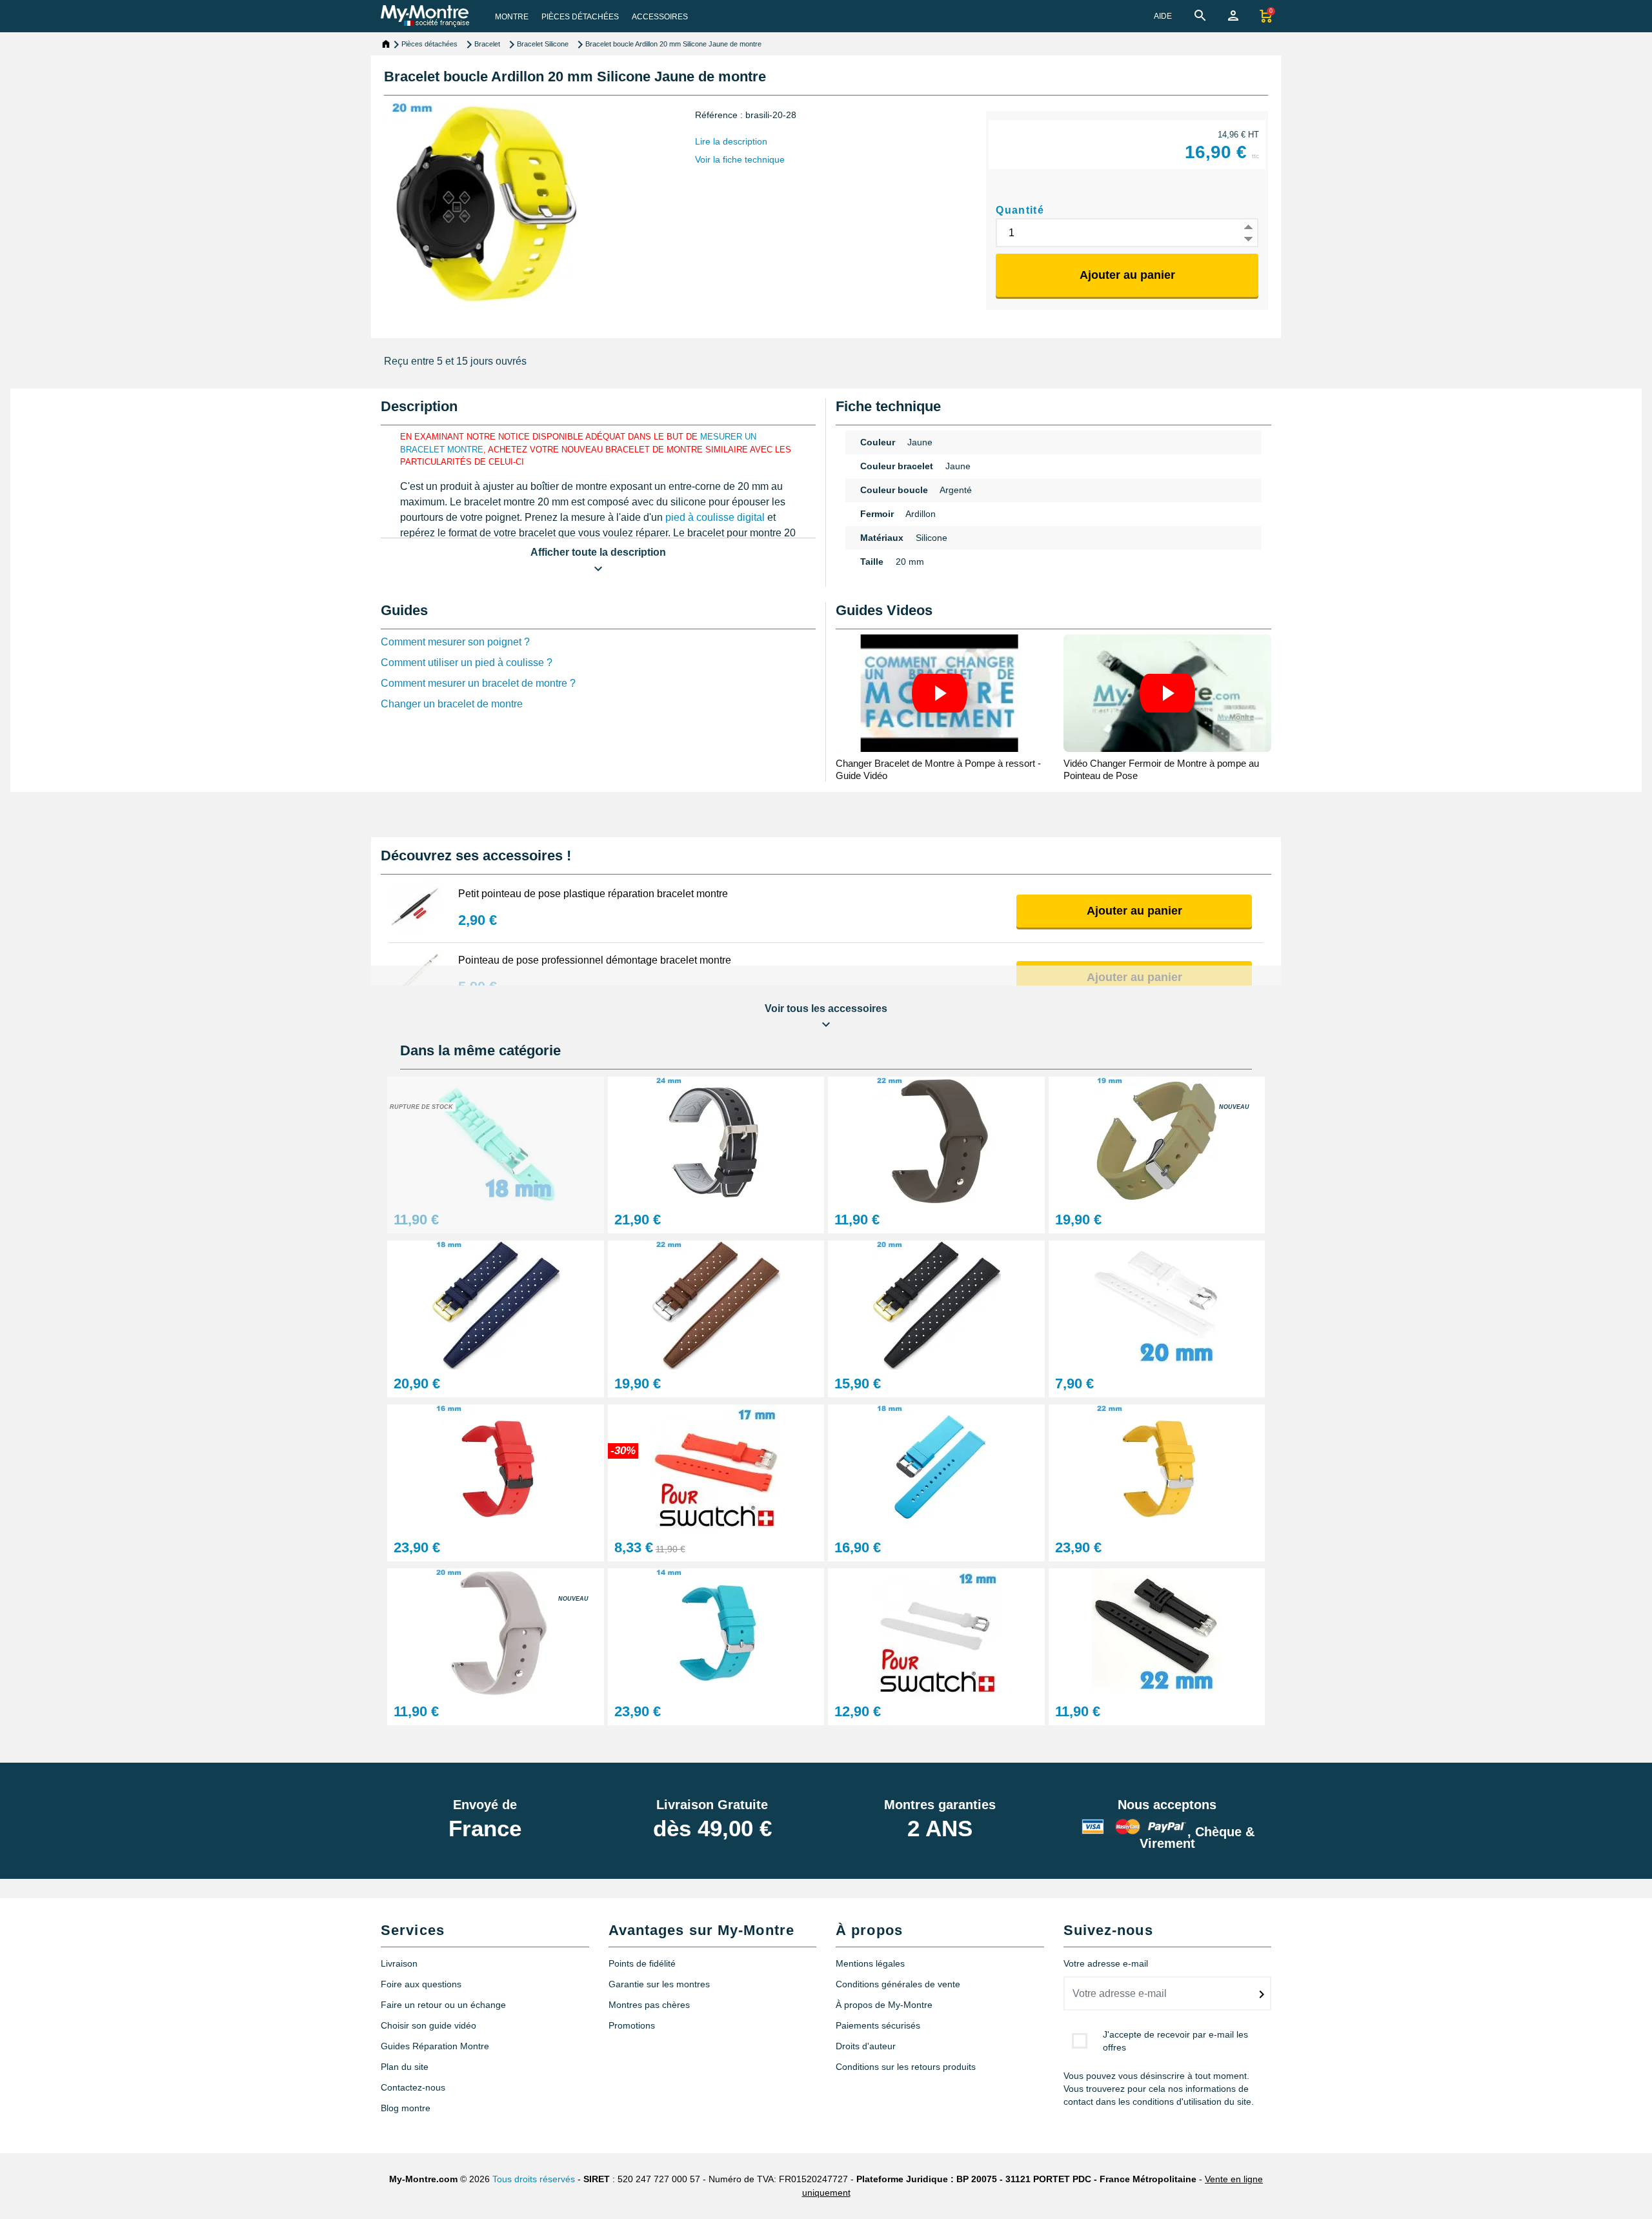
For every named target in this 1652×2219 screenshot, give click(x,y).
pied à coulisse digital (715, 517)
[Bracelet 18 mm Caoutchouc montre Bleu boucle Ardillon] (936, 1469)
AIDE (1163, 16)
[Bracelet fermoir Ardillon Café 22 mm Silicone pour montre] (716, 1305)
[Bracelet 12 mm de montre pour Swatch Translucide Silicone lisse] (936, 1633)
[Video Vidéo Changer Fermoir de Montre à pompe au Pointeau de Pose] (1168, 693)
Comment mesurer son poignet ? (455, 642)
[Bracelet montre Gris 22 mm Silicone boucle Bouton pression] (936, 1141)
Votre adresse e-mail (1106, 1963)
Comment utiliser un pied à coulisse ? (467, 663)
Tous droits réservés (534, 2179)
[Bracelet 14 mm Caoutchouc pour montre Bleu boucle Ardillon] (716, 1633)
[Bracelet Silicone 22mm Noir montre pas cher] (1157, 1633)
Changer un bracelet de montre (452, 704)
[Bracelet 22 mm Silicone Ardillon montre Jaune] (1157, 1469)
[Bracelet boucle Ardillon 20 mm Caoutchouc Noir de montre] (936, 1305)
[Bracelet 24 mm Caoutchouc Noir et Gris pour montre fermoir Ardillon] (716, 1141)
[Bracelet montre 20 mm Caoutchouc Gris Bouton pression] (496, 1633)
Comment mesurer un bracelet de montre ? (478, 683)
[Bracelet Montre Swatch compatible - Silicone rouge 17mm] (716, 1469)
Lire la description (731, 141)
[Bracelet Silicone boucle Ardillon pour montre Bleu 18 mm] (496, 1305)
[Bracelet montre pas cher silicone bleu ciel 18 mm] (496, 1141)
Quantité (1020, 210)
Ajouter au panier (1127, 275)
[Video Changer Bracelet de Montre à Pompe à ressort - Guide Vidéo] (940, 693)
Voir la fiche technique (740, 159)
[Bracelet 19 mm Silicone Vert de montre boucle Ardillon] (1157, 1141)
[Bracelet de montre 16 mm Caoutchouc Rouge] (496, 1469)
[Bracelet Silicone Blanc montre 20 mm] (1157, 1305)
